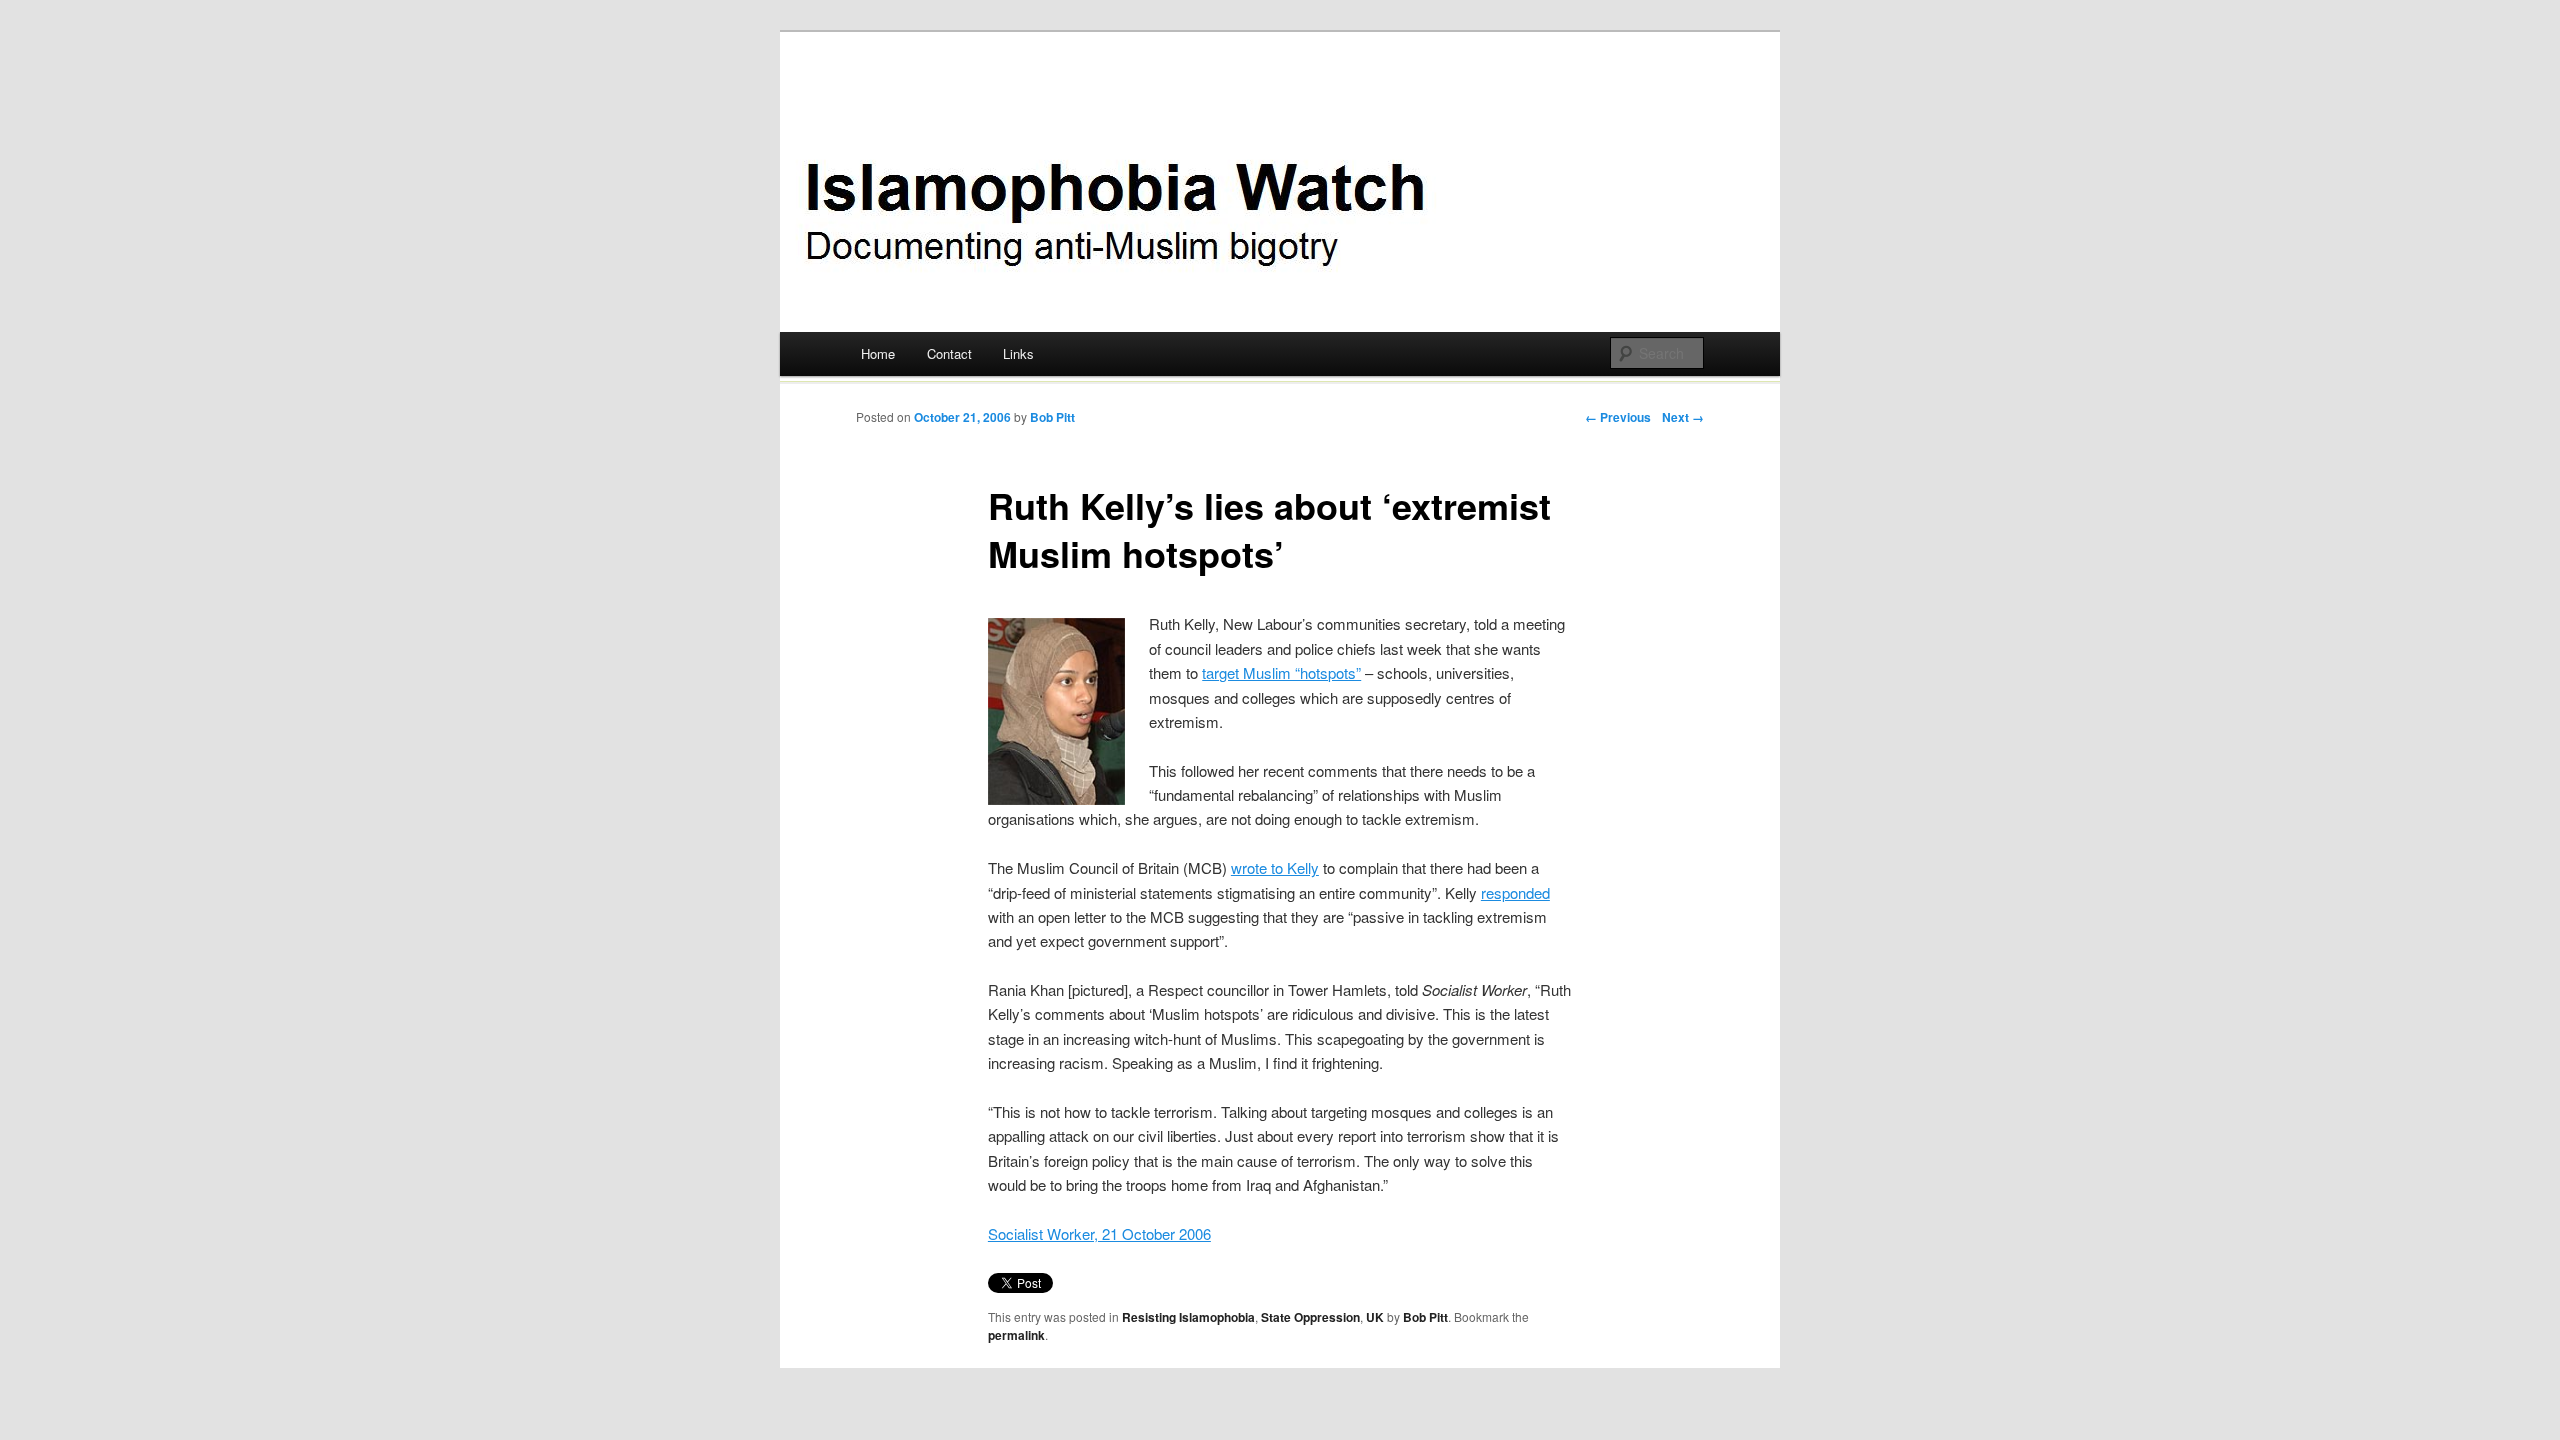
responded (1515, 892)
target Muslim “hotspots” (1281, 672)
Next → (1683, 417)
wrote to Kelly (1275, 867)
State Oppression (1310, 1317)
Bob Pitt (1052, 417)
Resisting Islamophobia (1188, 1317)
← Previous (1618, 417)
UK (1375, 1317)
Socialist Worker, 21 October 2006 (1099, 1233)
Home (878, 353)
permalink (1016, 1335)
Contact (949, 353)
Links (1018, 353)
